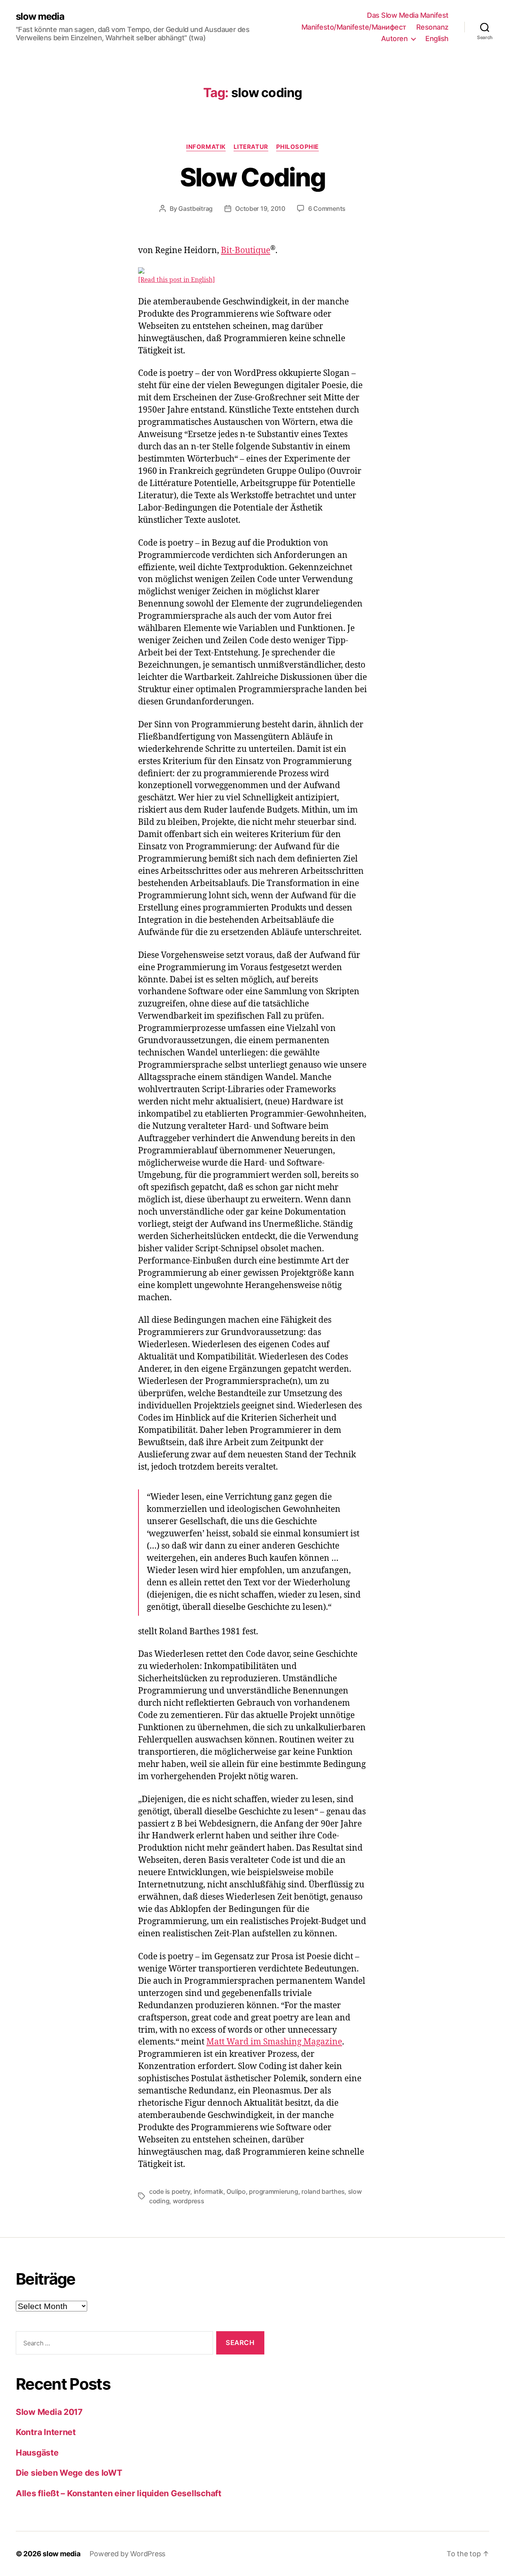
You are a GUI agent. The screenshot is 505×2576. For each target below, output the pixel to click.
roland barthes (323, 2191)
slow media (40, 17)
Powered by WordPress (127, 2554)
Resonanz (432, 27)
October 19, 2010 (260, 208)
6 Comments (327, 208)
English (437, 38)
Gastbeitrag (195, 208)
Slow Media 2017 (49, 2412)
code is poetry (170, 2191)
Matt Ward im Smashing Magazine (274, 2042)
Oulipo (236, 2191)
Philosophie (297, 147)
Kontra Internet (46, 2432)
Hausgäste (37, 2453)
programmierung (273, 2191)
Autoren (395, 38)
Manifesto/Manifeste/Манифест (354, 27)
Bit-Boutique (246, 251)
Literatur (251, 147)
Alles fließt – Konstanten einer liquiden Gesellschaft (119, 2493)
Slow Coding (253, 177)
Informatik (206, 147)
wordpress (189, 2201)
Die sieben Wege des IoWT (69, 2473)
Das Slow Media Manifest (408, 15)
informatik (209, 2191)
